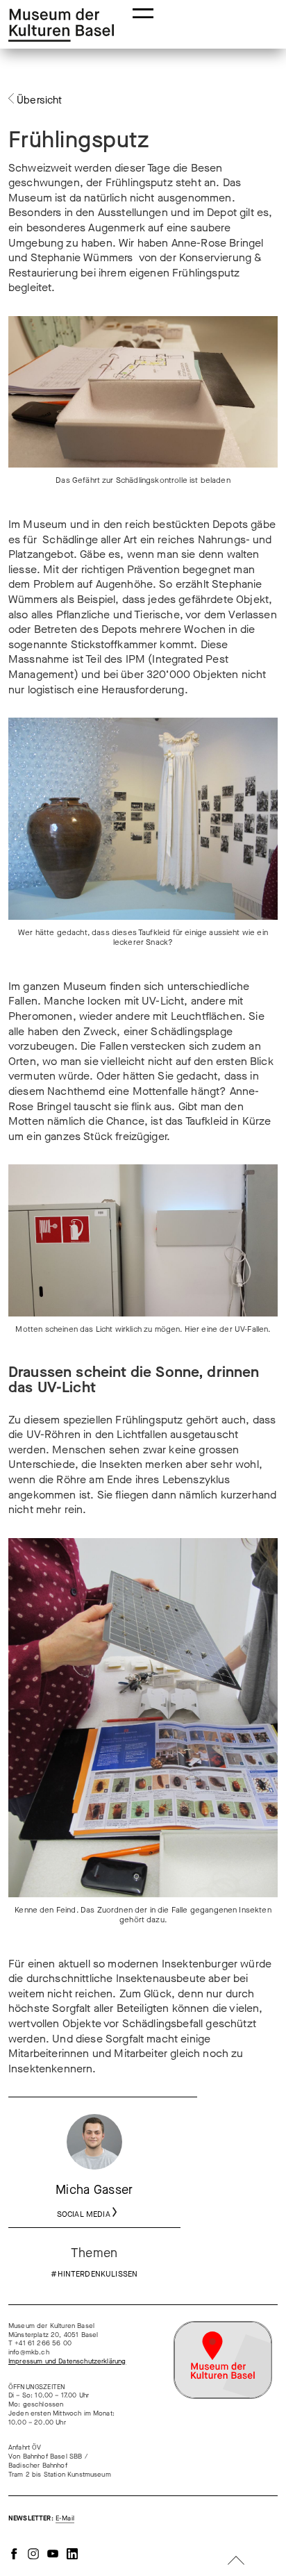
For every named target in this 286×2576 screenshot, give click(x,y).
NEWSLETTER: (41, 2518)
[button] (143, 12)
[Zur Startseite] (61, 25)
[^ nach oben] (236, 2562)
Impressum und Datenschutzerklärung (67, 2361)
